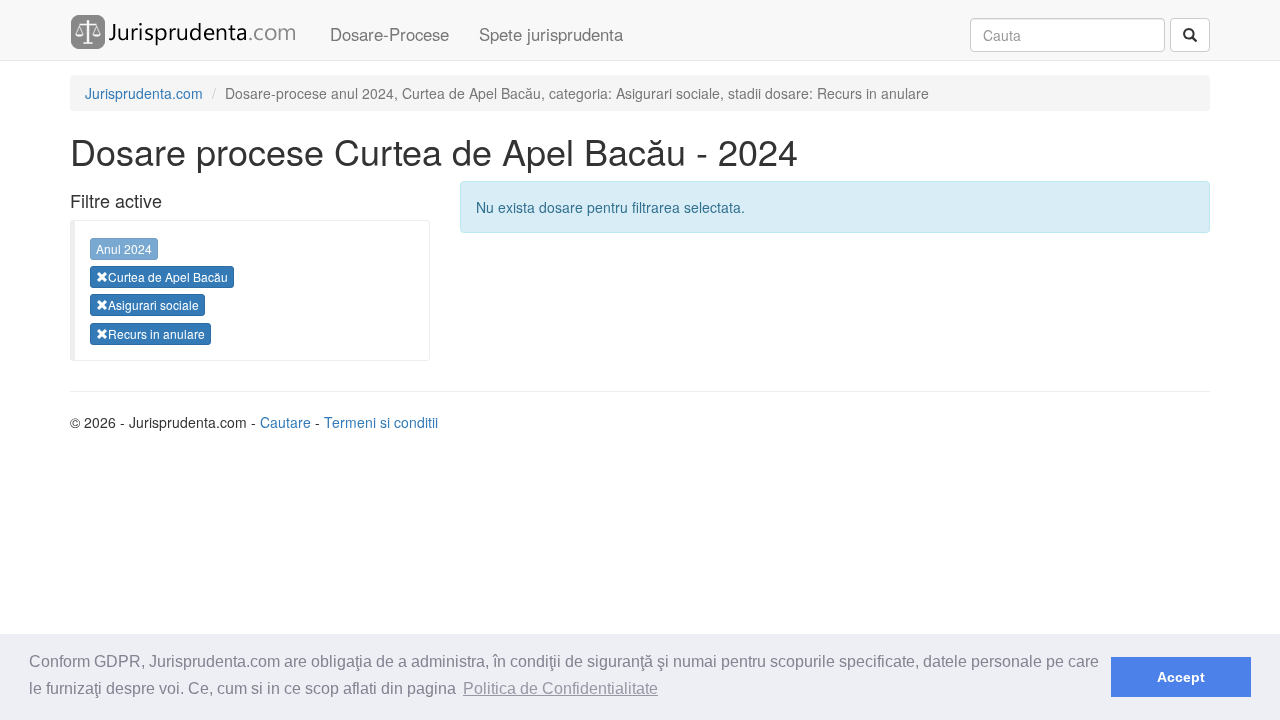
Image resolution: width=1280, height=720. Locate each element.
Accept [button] (1181, 677)
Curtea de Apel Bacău (168, 276)
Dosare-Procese (389, 34)
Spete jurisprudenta (551, 34)
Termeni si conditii (381, 422)
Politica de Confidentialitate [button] (560, 688)
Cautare (285, 422)
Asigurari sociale (153, 304)
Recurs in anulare (156, 333)
